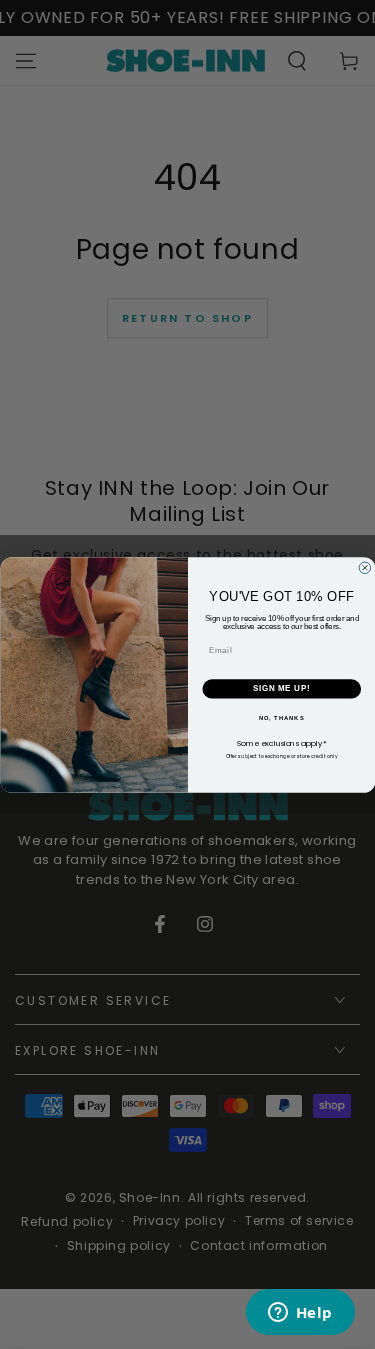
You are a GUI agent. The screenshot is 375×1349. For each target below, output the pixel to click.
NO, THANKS (281, 717)
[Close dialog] (365, 568)
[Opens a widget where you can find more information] (300, 1314)
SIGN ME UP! (281, 688)
